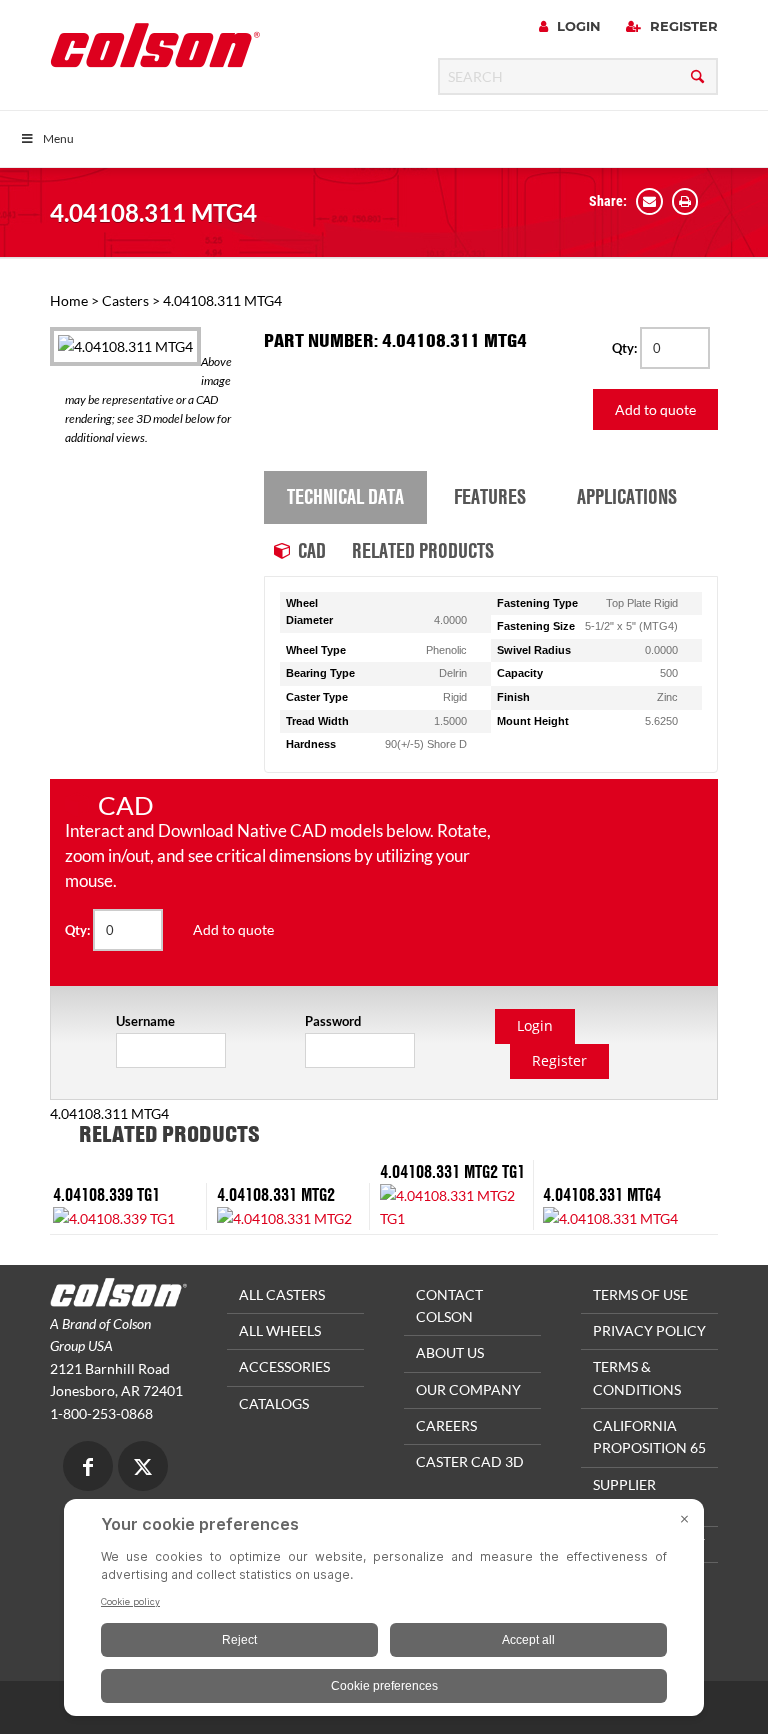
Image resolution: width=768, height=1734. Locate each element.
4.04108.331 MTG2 (276, 1194)
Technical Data (345, 496)
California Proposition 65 (649, 1436)
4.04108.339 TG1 (106, 1194)
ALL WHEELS (280, 1330)
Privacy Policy (649, 1330)
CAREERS (446, 1425)
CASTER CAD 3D (470, 1461)
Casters (125, 300)
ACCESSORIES (284, 1366)
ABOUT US (450, 1352)
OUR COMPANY (468, 1389)
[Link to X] (143, 1468)
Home (69, 300)
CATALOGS (274, 1403)
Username (145, 1021)
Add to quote (655, 409)
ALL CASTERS (282, 1294)
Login (577, 26)
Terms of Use (640, 1294)
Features (490, 496)
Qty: (626, 348)
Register (682, 26)
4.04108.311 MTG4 (153, 212)
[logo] (155, 51)
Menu (58, 138)
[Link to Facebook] (88, 1468)
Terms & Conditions (637, 1377)
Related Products (423, 550)
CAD (312, 550)
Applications (627, 496)
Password (333, 1021)
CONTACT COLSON (449, 1305)
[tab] (345, 498)
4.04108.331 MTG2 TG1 (452, 1171)
